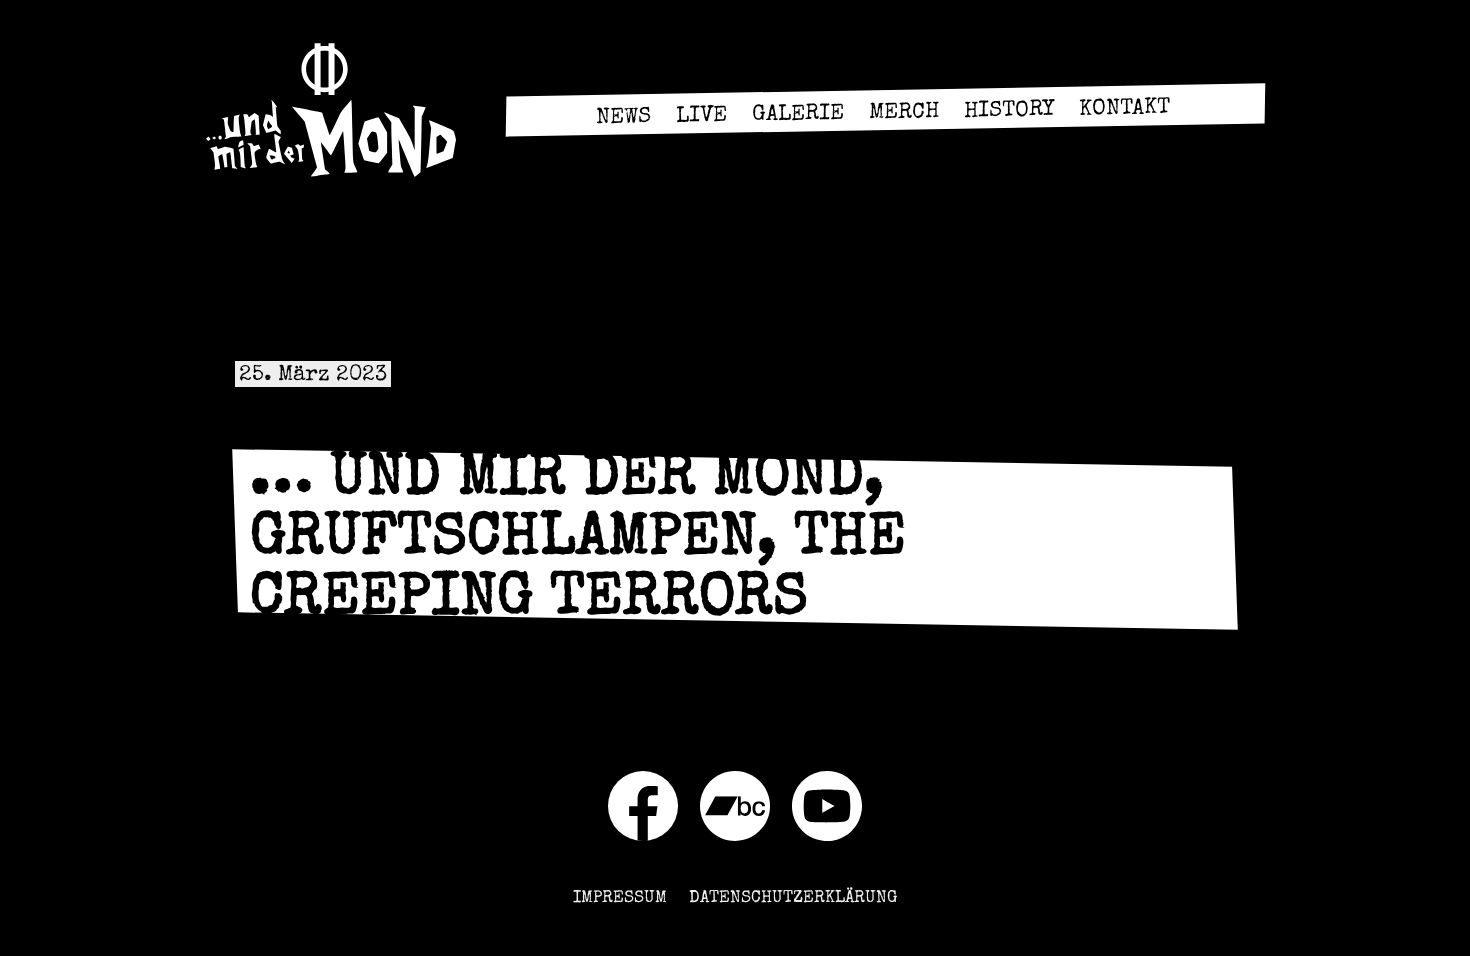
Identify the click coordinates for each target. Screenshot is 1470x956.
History (1008, 112)
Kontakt (1123, 110)
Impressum (620, 898)
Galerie (797, 116)
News (622, 118)
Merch (903, 113)
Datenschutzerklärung (793, 898)
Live (700, 117)
